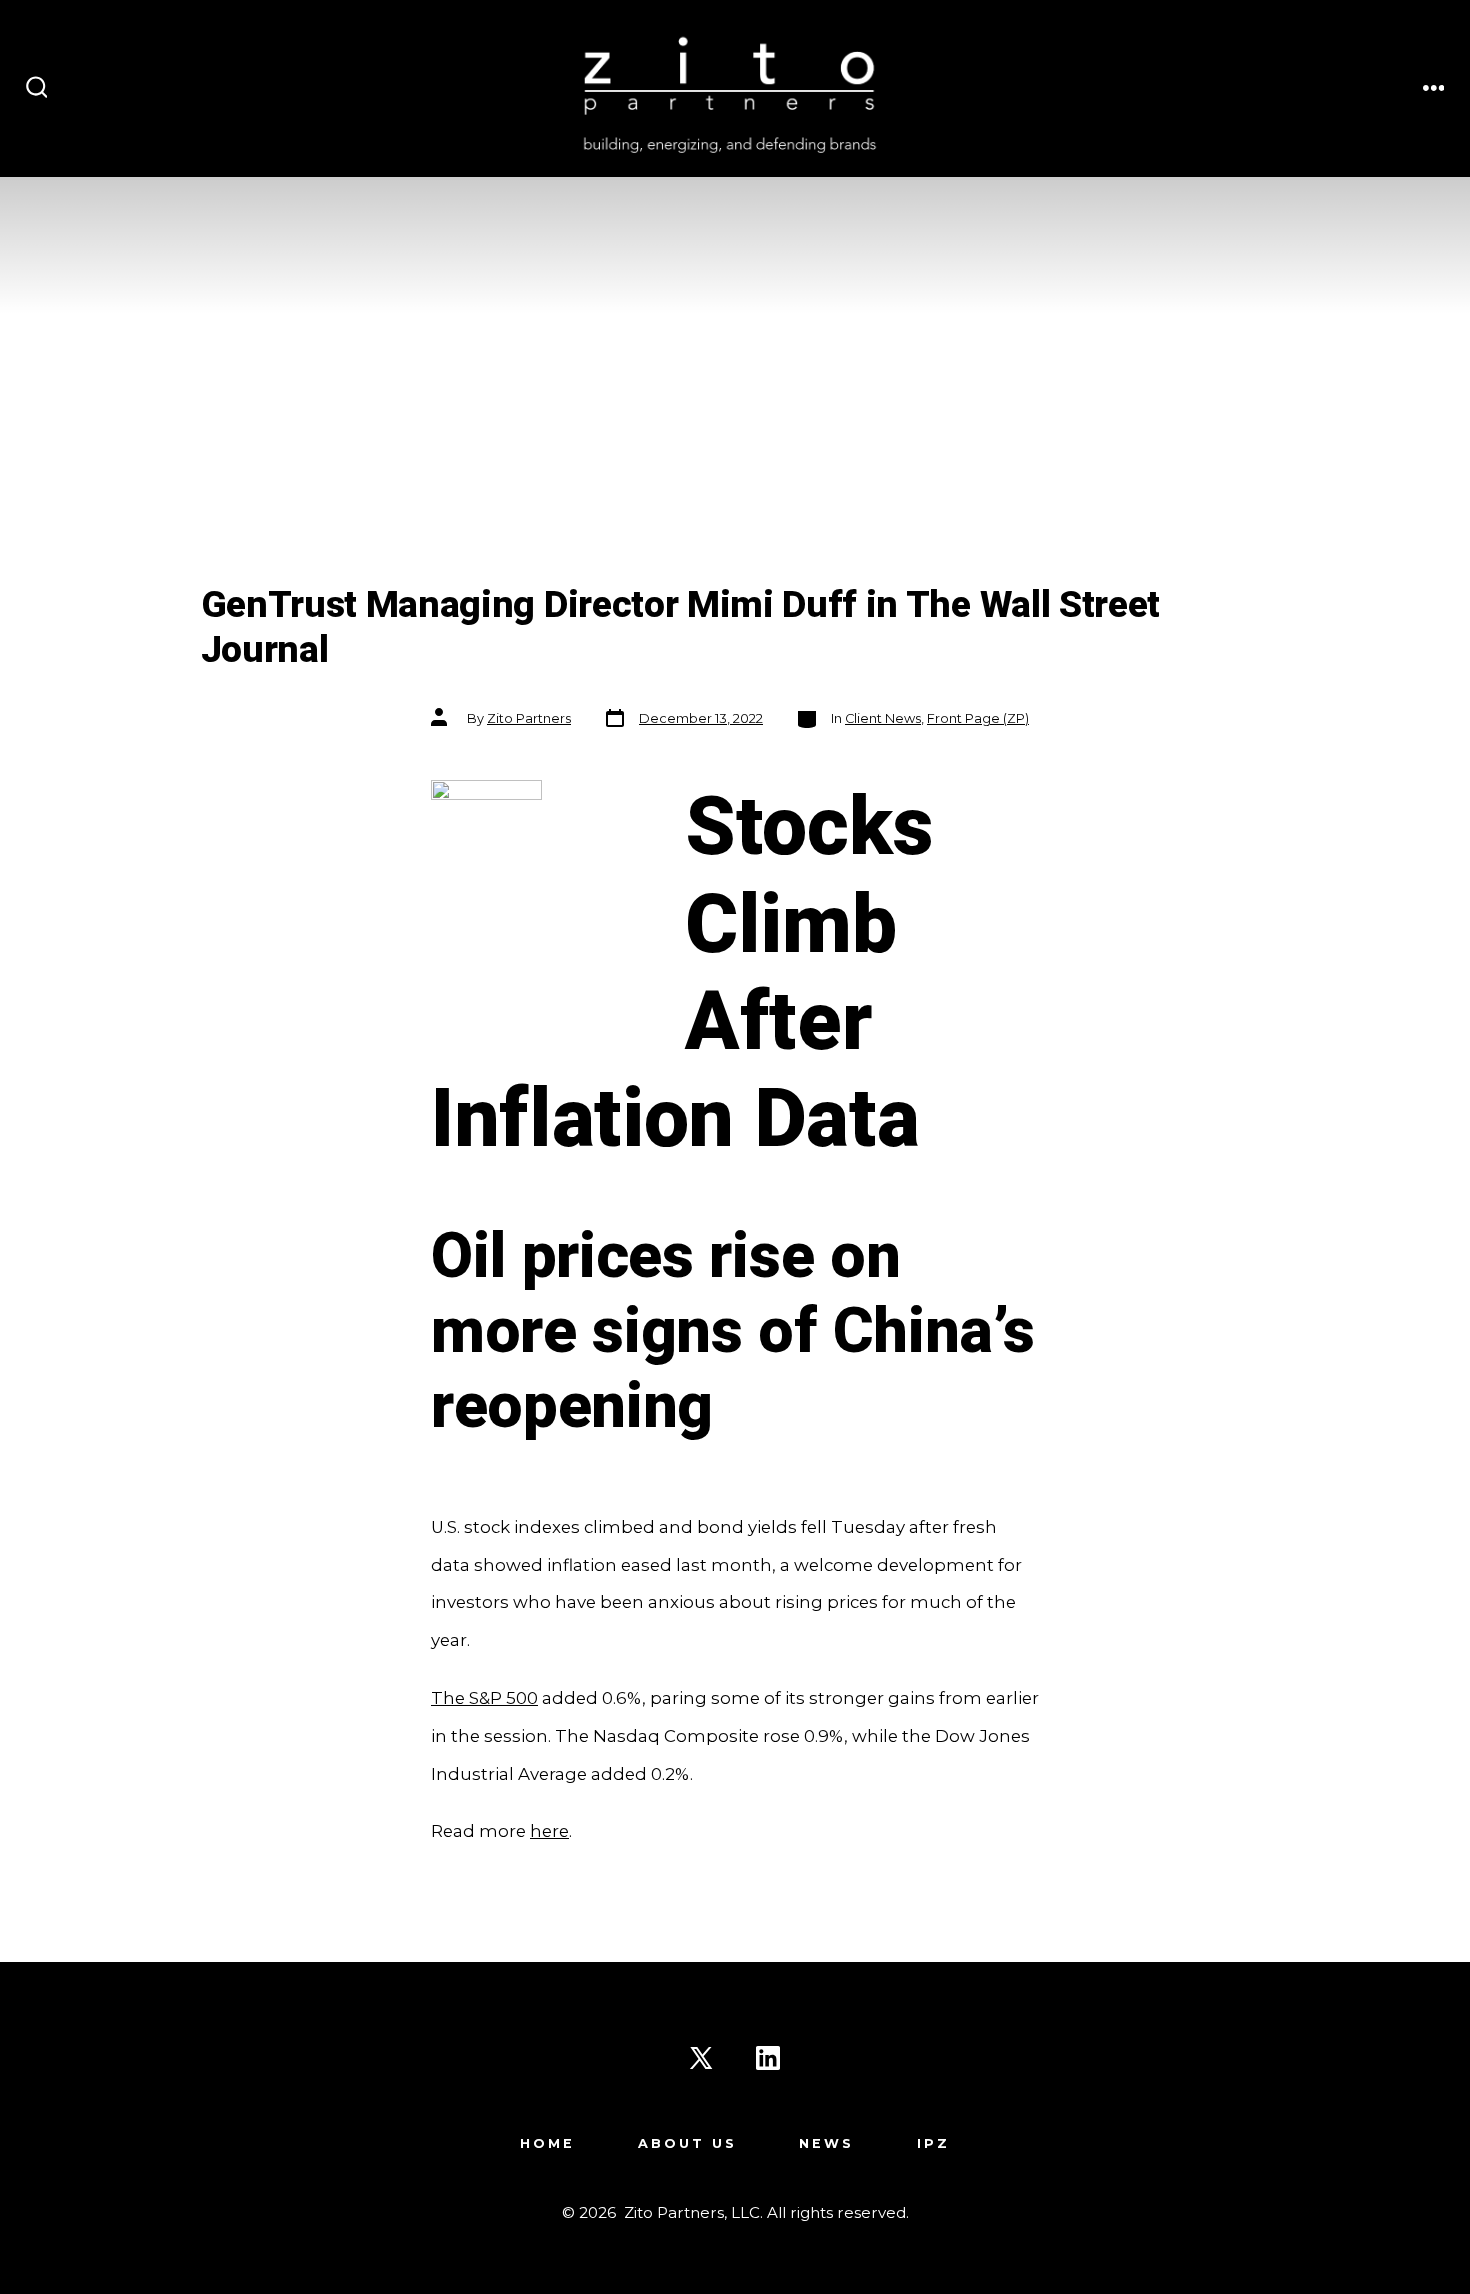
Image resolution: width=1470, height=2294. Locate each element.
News (826, 2143)
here (549, 1831)
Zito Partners (529, 718)
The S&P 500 (484, 1698)
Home (547, 2143)
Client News (883, 718)
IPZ (933, 2143)
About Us (687, 2143)
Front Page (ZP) (978, 718)
